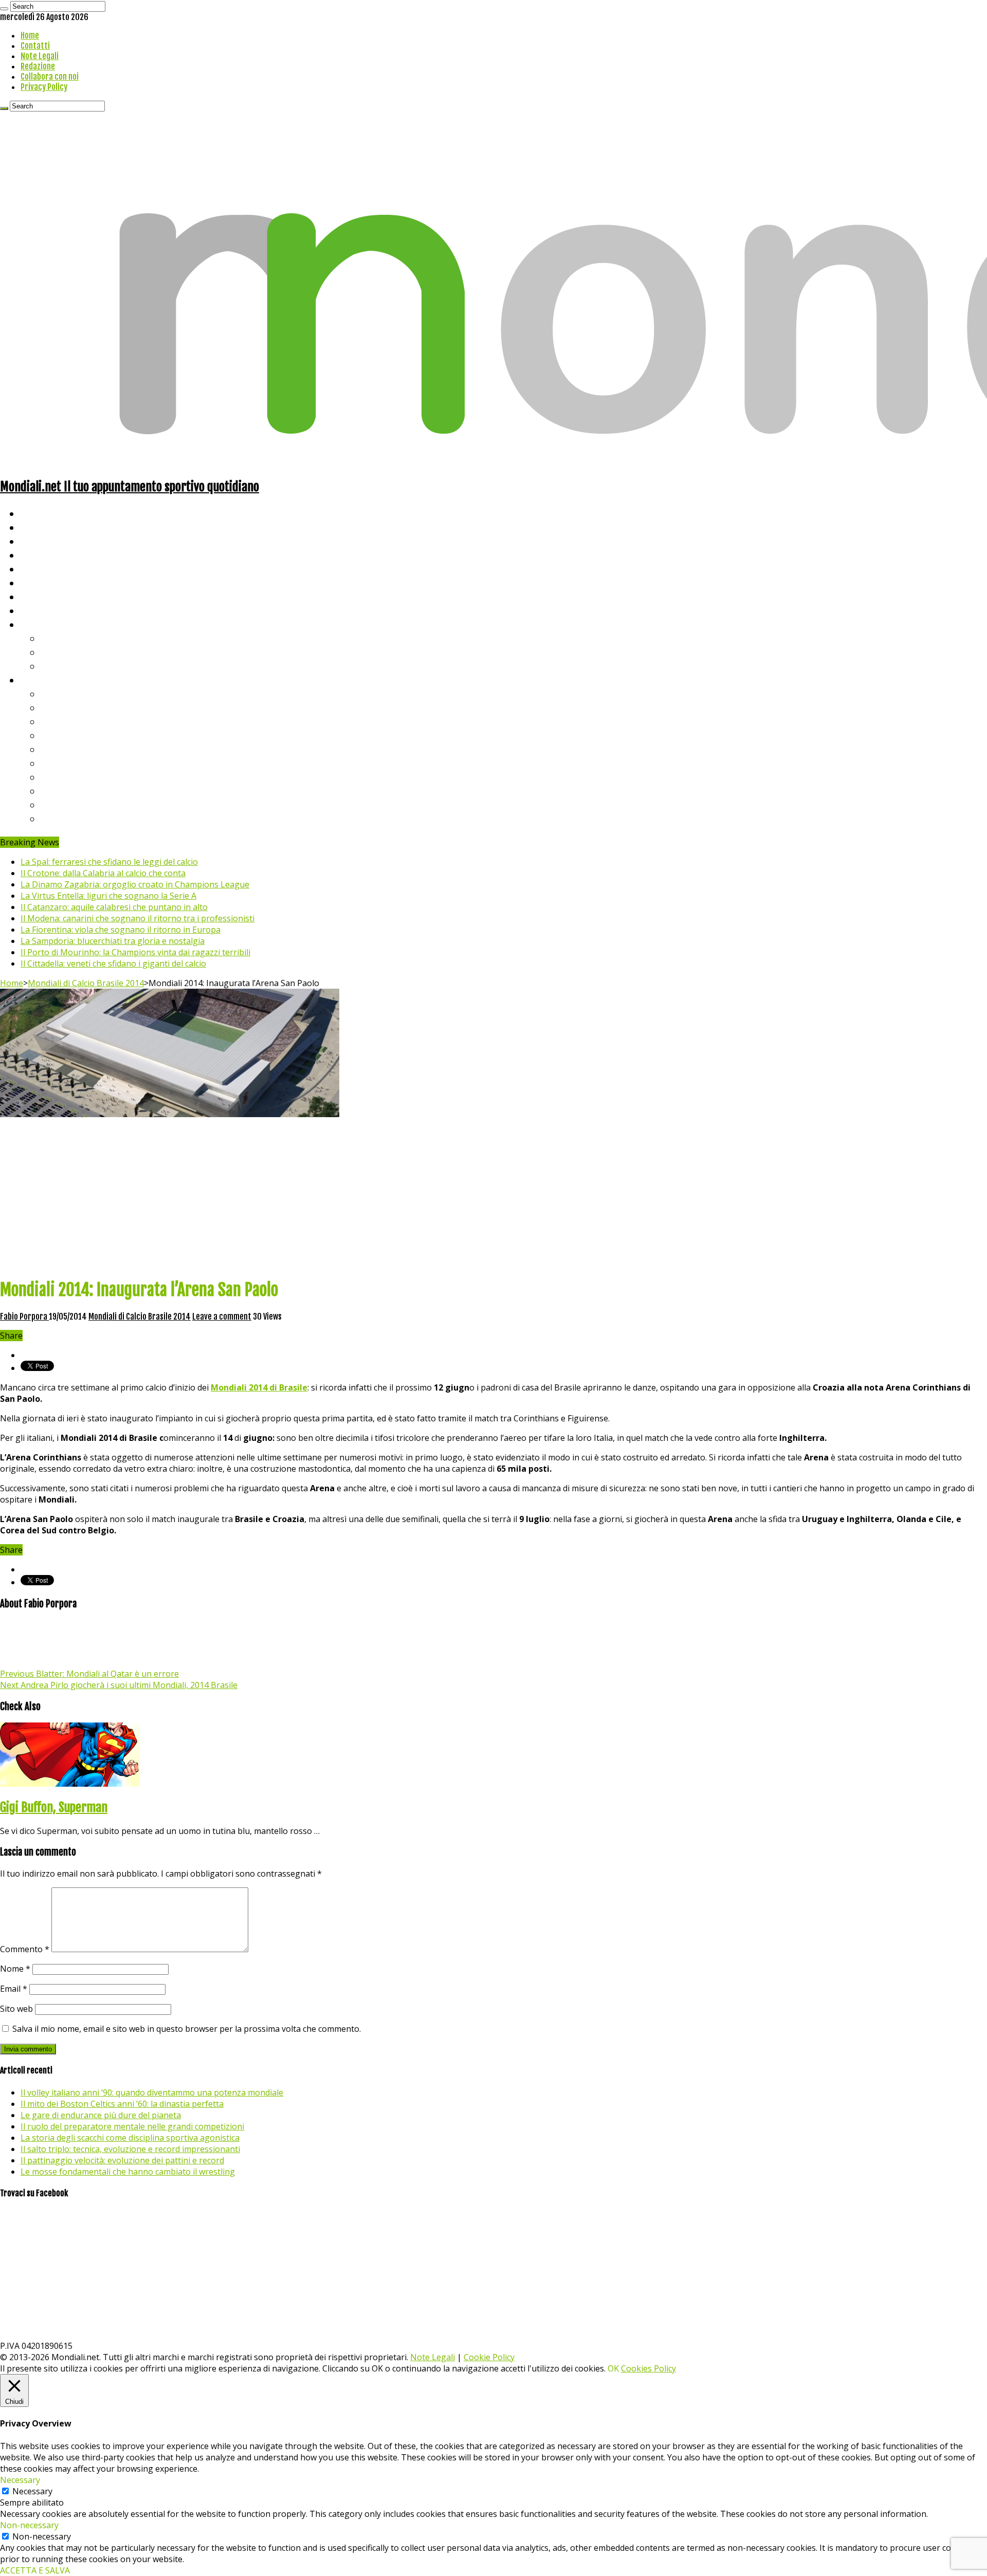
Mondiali (39, 569)
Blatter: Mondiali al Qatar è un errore (89, 1674)
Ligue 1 (56, 763)
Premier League (76, 721)
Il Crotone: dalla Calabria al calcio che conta (103, 873)
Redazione (38, 66)
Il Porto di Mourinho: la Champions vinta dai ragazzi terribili (135, 952)
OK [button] (613, 2368)
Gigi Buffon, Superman (54, 1807)
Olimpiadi (40, 596)
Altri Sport (44, 541)
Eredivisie (62, 777)
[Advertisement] (493, 1197)
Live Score (43, 624)
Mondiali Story (52, 582)
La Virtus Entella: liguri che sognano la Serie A (108, 896)
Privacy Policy (44, 87)
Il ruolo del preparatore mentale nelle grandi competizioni (132, 2126)
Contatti (35, 46)
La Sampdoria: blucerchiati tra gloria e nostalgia (113, 941)
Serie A (57, 693)
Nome (15, 1969)
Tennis (55, 652)
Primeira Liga (70, 791)
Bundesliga (65, 749)
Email (14, 1989)
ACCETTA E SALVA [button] (35, 2570)
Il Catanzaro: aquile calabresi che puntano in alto (114, 907)
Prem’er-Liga (69, 804)
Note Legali (40, 56)
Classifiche (44, 680)
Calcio (33, 610)
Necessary (32, 2491)
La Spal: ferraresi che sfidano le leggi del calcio (109, 862)
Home (30, 35)
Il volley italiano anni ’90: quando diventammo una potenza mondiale (152, 2092)
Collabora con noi (50, 77)
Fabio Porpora (24, 1317)
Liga (50, 735)
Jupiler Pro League (82, 818)
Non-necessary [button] (29, 2525)
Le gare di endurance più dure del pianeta (101, 2115)
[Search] (4, 9)
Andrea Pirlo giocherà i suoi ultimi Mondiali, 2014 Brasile (119, 1685)
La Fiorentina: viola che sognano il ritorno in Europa (121, 930)
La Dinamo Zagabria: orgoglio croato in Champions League (135, 884)
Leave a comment (222, 1317)
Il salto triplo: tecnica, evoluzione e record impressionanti (130, 2149)
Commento (25, 1949)
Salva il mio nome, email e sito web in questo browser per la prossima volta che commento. (187, 2029)
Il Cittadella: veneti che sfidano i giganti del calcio (113, 963)
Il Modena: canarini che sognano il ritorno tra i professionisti (138, 918)
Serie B (57, 707)
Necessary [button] (20, 2480)
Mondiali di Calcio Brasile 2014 (86, 983)
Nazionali (40, 555)
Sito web (16, 2009)
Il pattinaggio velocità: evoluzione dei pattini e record (122, 2160)
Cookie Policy (489, 2357)
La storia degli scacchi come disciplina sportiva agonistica (130, 2138)
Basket (57, 666)
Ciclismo (39, 527)
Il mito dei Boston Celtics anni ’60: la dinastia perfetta (122, 2104)
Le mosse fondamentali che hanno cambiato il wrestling (128, 2172)
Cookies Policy (648, 2368)
